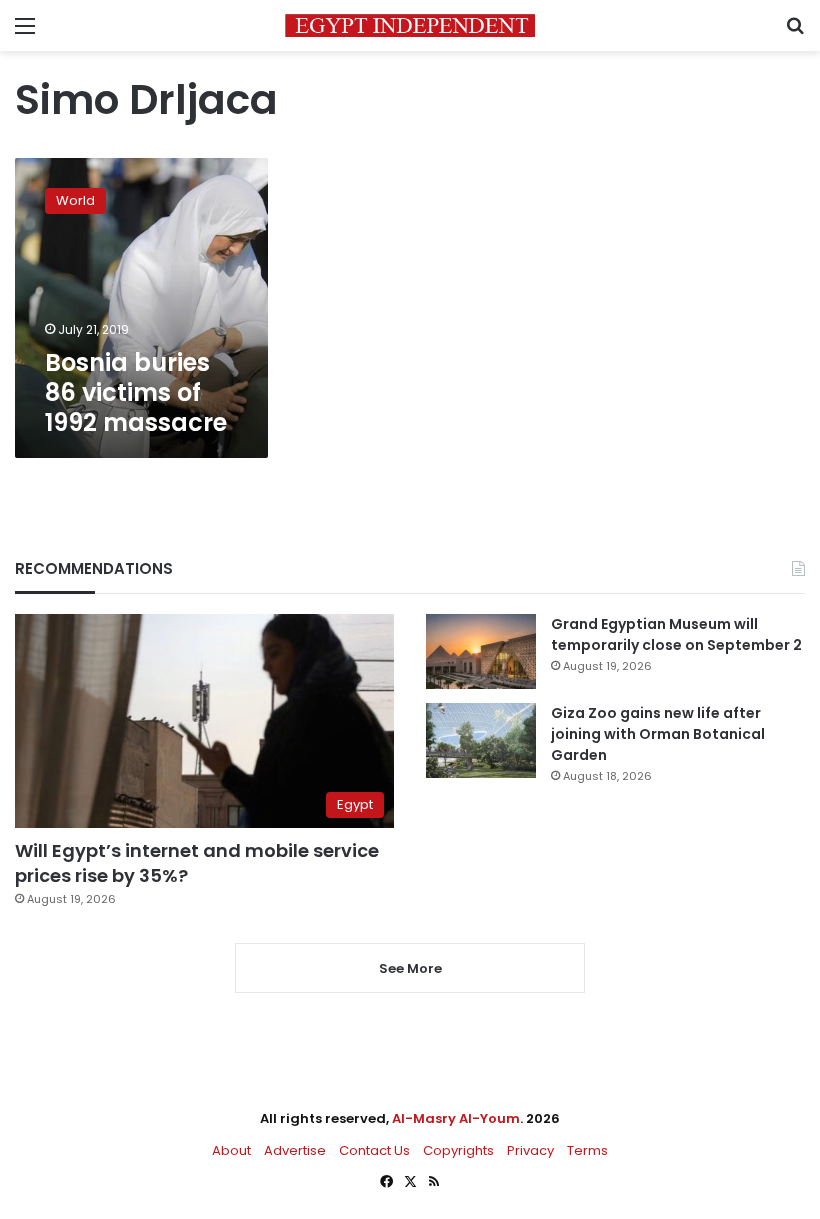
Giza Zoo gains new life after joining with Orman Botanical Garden (658, 734)
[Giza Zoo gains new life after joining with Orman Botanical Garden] (481, 740)
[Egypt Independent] (410, 25)
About (231, 1150)
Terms (587, 1150)
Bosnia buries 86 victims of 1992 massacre (136, 392)
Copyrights (458, 1150)
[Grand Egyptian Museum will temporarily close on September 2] (481, 651)
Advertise (295, 1150)
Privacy (530, 1150)
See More (410, 968)
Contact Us (374, 1150)
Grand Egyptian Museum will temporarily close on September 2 (676, 634)
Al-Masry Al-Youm (456, 1118)
